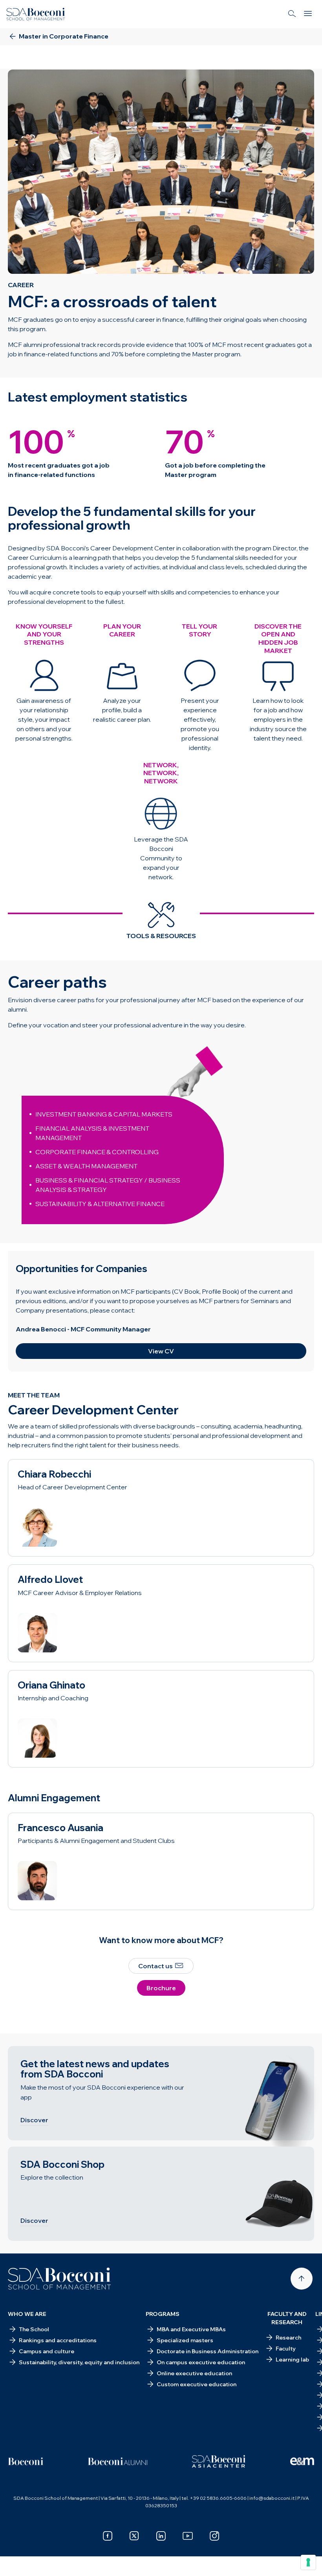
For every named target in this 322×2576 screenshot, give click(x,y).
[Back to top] (302, 2279)
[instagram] (214, 2536)
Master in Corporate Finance (57, 57)
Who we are (27, 2314)
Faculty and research (287, 2318)
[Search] (292, 14)
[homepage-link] (36, 14)
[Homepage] (59, 2279)
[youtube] (188, 2536)
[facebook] (108, 2536)
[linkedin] (161, 2536)
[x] (134, 2536)
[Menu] (308, 14)
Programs (163, 2314)
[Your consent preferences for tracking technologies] (308, 2562)
